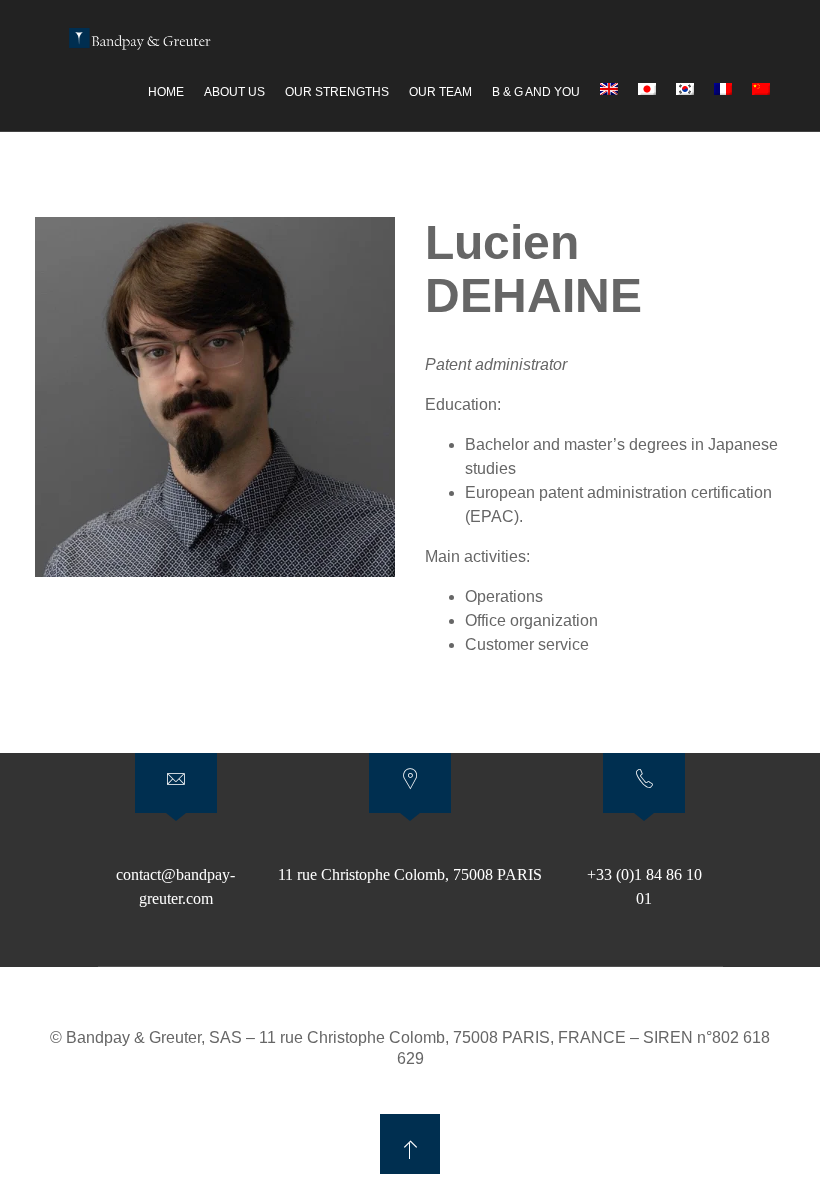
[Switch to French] (723, 89)
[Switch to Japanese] (647, 89)
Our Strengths (337, 92)
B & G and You (536, 92)
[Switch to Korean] (685, 89)
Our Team (440, 92)
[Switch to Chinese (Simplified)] (761, 89)
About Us (234, 92)
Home (166, 92)
